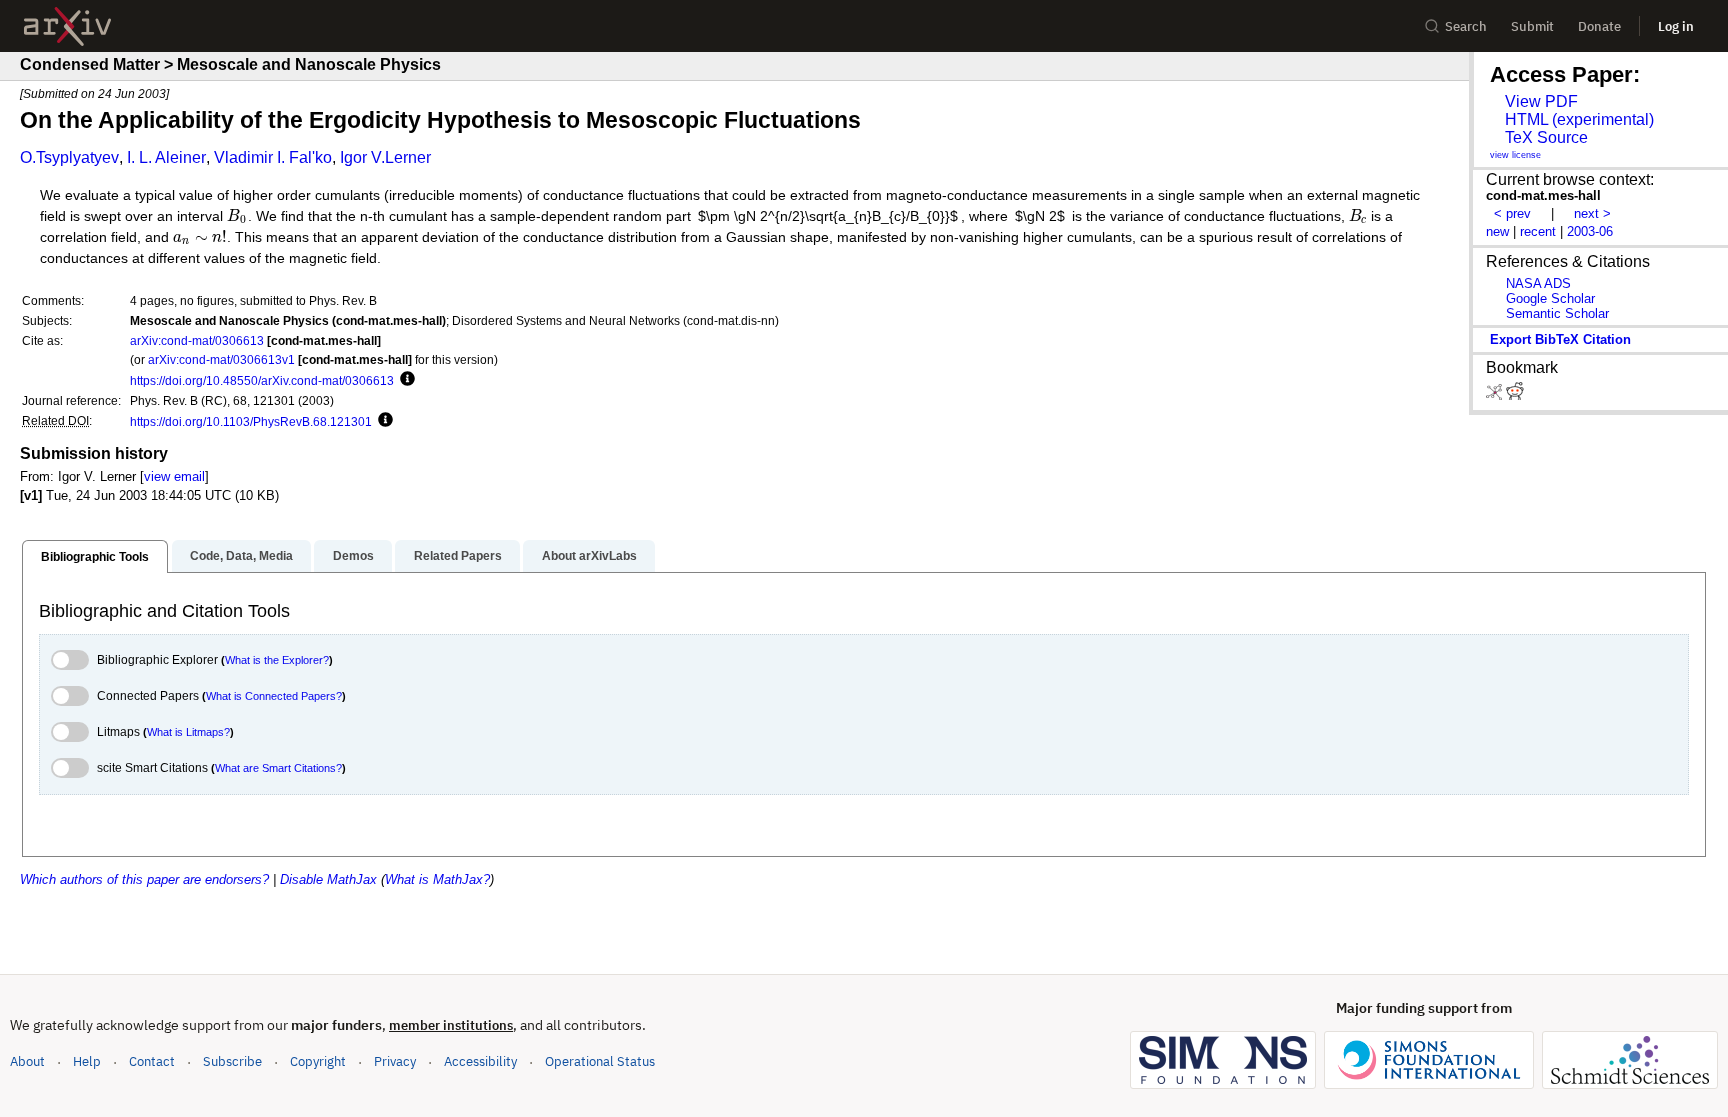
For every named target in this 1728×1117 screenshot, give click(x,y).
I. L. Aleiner (166, 157)
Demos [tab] (353, 556)
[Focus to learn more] (404, 380)
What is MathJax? (437, 879)
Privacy (395, 1061)
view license (1515, 155)
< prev (1512, 213)
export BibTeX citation (1560, 339)
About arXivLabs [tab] (589, 556)
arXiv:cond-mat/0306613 (197, 340)
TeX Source (1546, 137)
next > (1592, 213)
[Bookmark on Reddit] (1515, 395)
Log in (1676, 26)
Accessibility (480, 1061)
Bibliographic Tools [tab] (95, 557)
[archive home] (67, 26)
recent (1538, 231)
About (27, 1061)
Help (87, 1061)
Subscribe (232, 1061)
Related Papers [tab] (458, 556)
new (1497, 231)
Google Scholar (1550, 298)
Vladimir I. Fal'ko (273, 157)
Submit (1532, 26)
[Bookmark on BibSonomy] (1496, 395)
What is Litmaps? (188, 732)
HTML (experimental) (1579, 119)
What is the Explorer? (277, 660)
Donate (1599, 26)
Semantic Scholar (1557, 313)
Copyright (318, 1061)
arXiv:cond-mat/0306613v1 (221, 359)
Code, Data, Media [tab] (241, 556)
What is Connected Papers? (274, 696)
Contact (152, 1061)
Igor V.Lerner (385, 157)
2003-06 (1590, 231)
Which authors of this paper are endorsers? (144, 879)
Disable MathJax (328, 879)
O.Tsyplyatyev (69, 157)
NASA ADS (1538, 283)
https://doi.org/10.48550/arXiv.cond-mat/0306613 (262, 380)
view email (174, 476)
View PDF (1541, 101)
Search (1466, 26)
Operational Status (600, 1061)
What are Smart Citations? (278, 768)
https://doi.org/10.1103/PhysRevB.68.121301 (251, 421)
